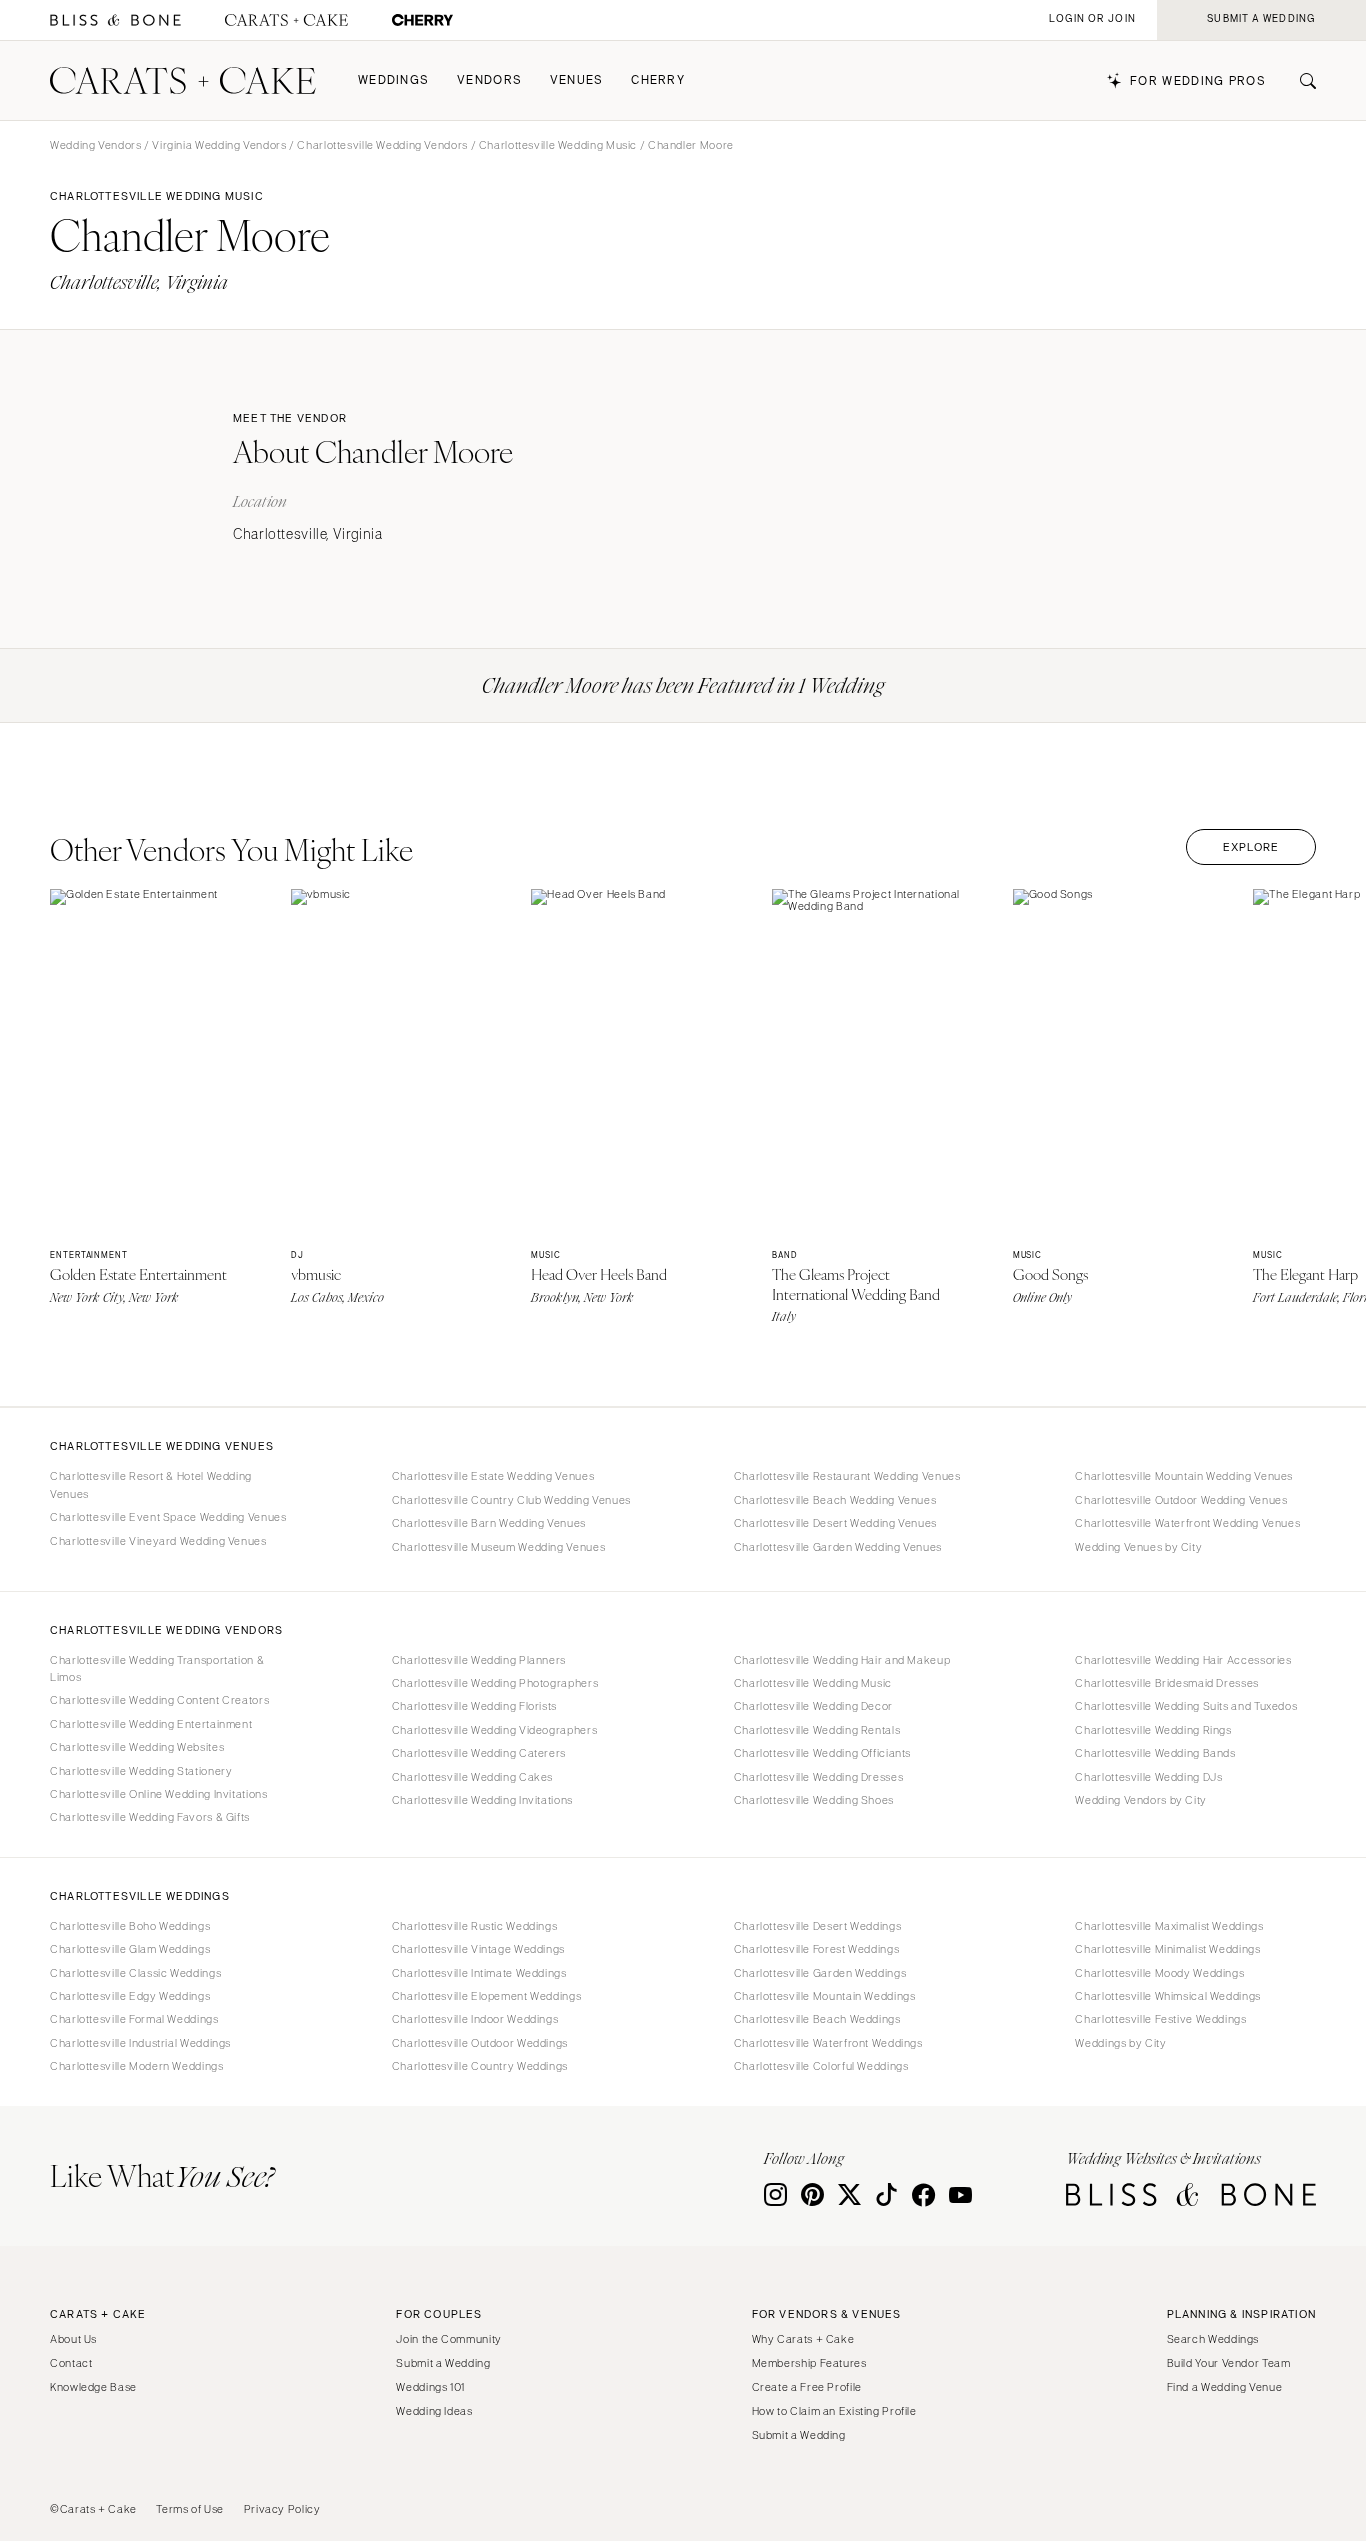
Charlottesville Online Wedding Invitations (158, 1794)
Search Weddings (1213, 2339)
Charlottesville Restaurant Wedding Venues (847, 1476)
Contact (71, 2363)
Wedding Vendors (95, 145)
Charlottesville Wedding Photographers (495, 1683)
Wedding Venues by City (1138, 1547)
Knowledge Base (93, 2387)
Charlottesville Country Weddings (480, 2066)
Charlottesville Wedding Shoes (814, 1800)
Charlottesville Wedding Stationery (141, 1771)
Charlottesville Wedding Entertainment (151, 1724)
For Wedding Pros (1198, 81)
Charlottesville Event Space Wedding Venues (168, 1517)
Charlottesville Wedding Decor (813, 1706)
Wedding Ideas (434, 2411)
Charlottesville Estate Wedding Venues (493, 1476)
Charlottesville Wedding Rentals (817, 1730)
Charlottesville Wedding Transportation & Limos (157, 1668)
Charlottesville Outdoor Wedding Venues (1181, 1500)
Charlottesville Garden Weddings (820, 1973)
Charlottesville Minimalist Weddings (1167, 1949)
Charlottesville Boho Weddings (130, 1926)
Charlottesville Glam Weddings (130, 1949)
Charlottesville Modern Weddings (137, 2066)
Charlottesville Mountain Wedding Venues (1184, 1476)
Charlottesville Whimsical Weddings (1167, 1996)
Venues (577, 80)
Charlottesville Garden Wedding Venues (838, 1547)
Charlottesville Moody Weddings (1159, 1973)
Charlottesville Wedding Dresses (819, 1777)
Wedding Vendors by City (1141, 1800)
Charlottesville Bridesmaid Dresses (1166, 1683)
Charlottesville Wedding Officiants (822, 1753)
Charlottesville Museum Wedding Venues (498, 1547)
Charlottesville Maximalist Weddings (1169, 1926)
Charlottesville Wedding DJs (1148, 1777)
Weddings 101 (430, 2387)
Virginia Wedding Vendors (219, 145)
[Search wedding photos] (422, 20)
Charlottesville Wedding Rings (1153, 1730)
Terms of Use (190, 2509)
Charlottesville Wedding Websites (137, 1747)
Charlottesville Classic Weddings (135, 1973)
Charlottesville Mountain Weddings (825, 1996)
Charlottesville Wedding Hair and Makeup (842, 1660)
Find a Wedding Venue (1225, 2387)
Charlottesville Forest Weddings (817, 1949)
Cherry (658, 80)
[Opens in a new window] (115, 20)
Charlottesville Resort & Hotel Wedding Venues (151, 1484)
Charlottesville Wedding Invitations (482, 1800)
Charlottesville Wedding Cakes (472, 1777)
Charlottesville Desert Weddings (818, 1926)
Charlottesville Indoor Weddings (475, 2019)
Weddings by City (1120, 2043)
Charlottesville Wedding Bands (1155, 1753)
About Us (73, 2339)
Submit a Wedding (443, 2363)
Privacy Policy (282, 2509)
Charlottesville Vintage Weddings (478, 1949)
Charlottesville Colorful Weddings (821, 2066)
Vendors (489, 80)
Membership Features (809, 2363)
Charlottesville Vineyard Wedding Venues (158, 1541)
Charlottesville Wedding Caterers (479, 1753)
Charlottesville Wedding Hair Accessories (1183, 1660)
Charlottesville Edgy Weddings (130, 1996)
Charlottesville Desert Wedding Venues (835, 1523)
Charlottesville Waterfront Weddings (828, 2043)
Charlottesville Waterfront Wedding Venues (1187, 1523)
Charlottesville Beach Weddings (817, 2019)
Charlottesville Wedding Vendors (382, 145)
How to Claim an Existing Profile (834, 2411)
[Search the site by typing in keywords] (1300, 81)
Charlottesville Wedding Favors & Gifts (150, 1817)
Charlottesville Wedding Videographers (494, 1730)
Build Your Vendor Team (1229, 2363)
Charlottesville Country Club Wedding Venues (511, 1500)
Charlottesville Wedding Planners (479, 1660)
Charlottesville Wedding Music (558, 145)
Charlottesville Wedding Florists (474, 1706)
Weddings (393, 80)
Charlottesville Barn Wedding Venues (489, 1523)
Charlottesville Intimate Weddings (479, 1973)
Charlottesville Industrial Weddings (140, 2043)
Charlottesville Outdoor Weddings (480, 2043)
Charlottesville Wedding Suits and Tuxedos (1186, 1706)
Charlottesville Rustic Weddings (475, 1926)
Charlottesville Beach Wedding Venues (835, 1500)
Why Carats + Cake (803, 2339)
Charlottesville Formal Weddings (134, 2019)
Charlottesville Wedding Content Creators (159, 1700)
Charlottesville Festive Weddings (1160, 2019)
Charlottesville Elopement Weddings (486, 1996)
